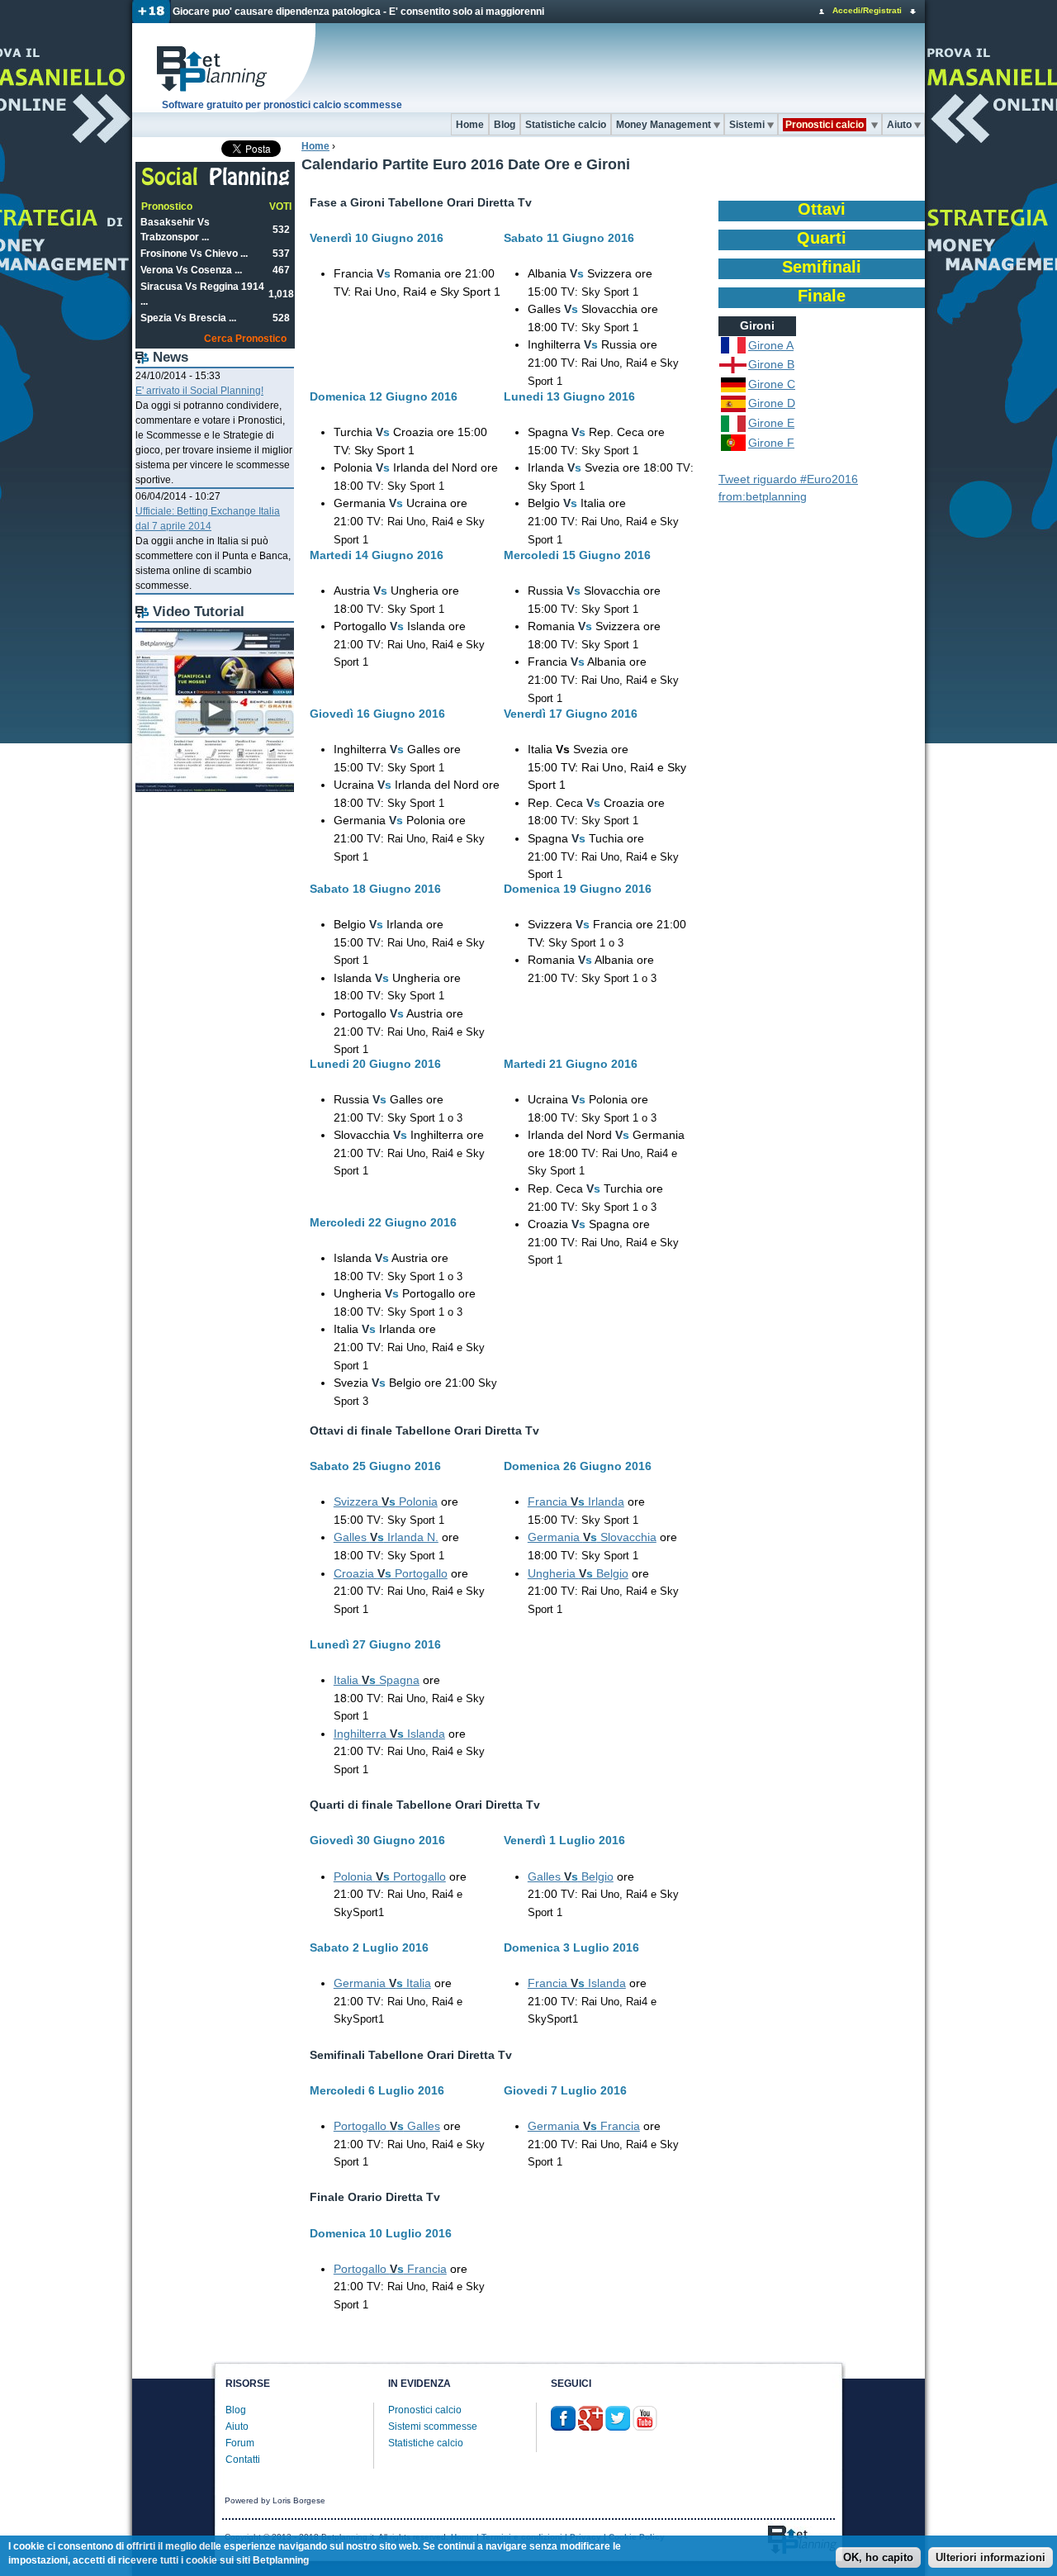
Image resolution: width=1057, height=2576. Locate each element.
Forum (240, 2443)
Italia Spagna (377, 1680)
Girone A (771, 345)
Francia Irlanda (576, 1501)
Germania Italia (382, 1983)
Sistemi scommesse (433, 2427)
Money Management (664, 125)
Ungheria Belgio (578, 1573)
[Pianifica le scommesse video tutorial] (215, 789)
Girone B (771, 364)
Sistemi (747, 125)
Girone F (771, 443)
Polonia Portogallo (390, 1876)
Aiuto (899, 125)
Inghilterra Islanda (389, 1734)
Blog (505, 125)
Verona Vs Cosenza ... (191, 270)
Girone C (772, 384)
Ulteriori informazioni (991, 2557)
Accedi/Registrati (867, 10)
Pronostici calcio (425, 2410)
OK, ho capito (878, 2557)
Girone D (772, 403)
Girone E (771, 423)
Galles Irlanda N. (386, 1537)
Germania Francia (584, 2126)
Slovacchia (592, 1537)
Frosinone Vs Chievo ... (194, 254)
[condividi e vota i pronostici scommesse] (216, 183)
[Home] (225, 68)
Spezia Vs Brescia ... (188, 318)
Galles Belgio (571, 1876)
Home (470, 125)
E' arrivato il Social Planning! (199, 391)
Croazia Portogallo (391, 1573)
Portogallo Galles (387, 2126)
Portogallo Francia (390, 2269)
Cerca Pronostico (245, 339)
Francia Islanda (577, 1983)
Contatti (243, 2460)
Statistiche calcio (566, 125)
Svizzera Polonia (386, 1501)
